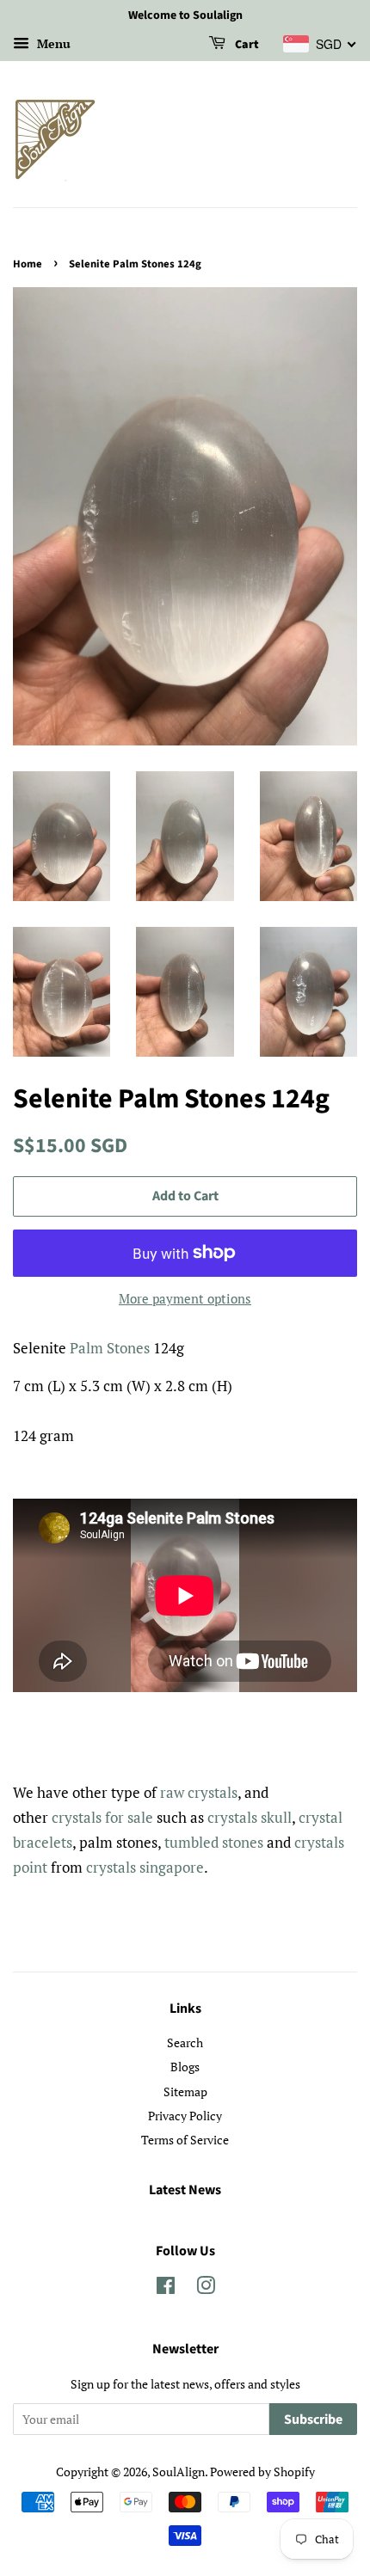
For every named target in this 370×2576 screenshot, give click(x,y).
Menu (52, 43)
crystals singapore (145, 1867)
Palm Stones (110, 1348)
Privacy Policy (185, 2116)
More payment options (185, 1298)
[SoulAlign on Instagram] (206, 2288)
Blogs (185, 2067)
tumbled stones (214, 1842)
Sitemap (185, 2091)
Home (28, 264)
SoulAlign (179, 2472)
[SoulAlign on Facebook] (166, 2288)
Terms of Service (185, 2140)
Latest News (185, 2190)
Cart (246, 45)
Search (185, 2042)
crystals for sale (102, 1817)
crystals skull (250, 1817)
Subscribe (313, 2420)
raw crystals (199, 1792)
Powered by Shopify (262, 2472)
